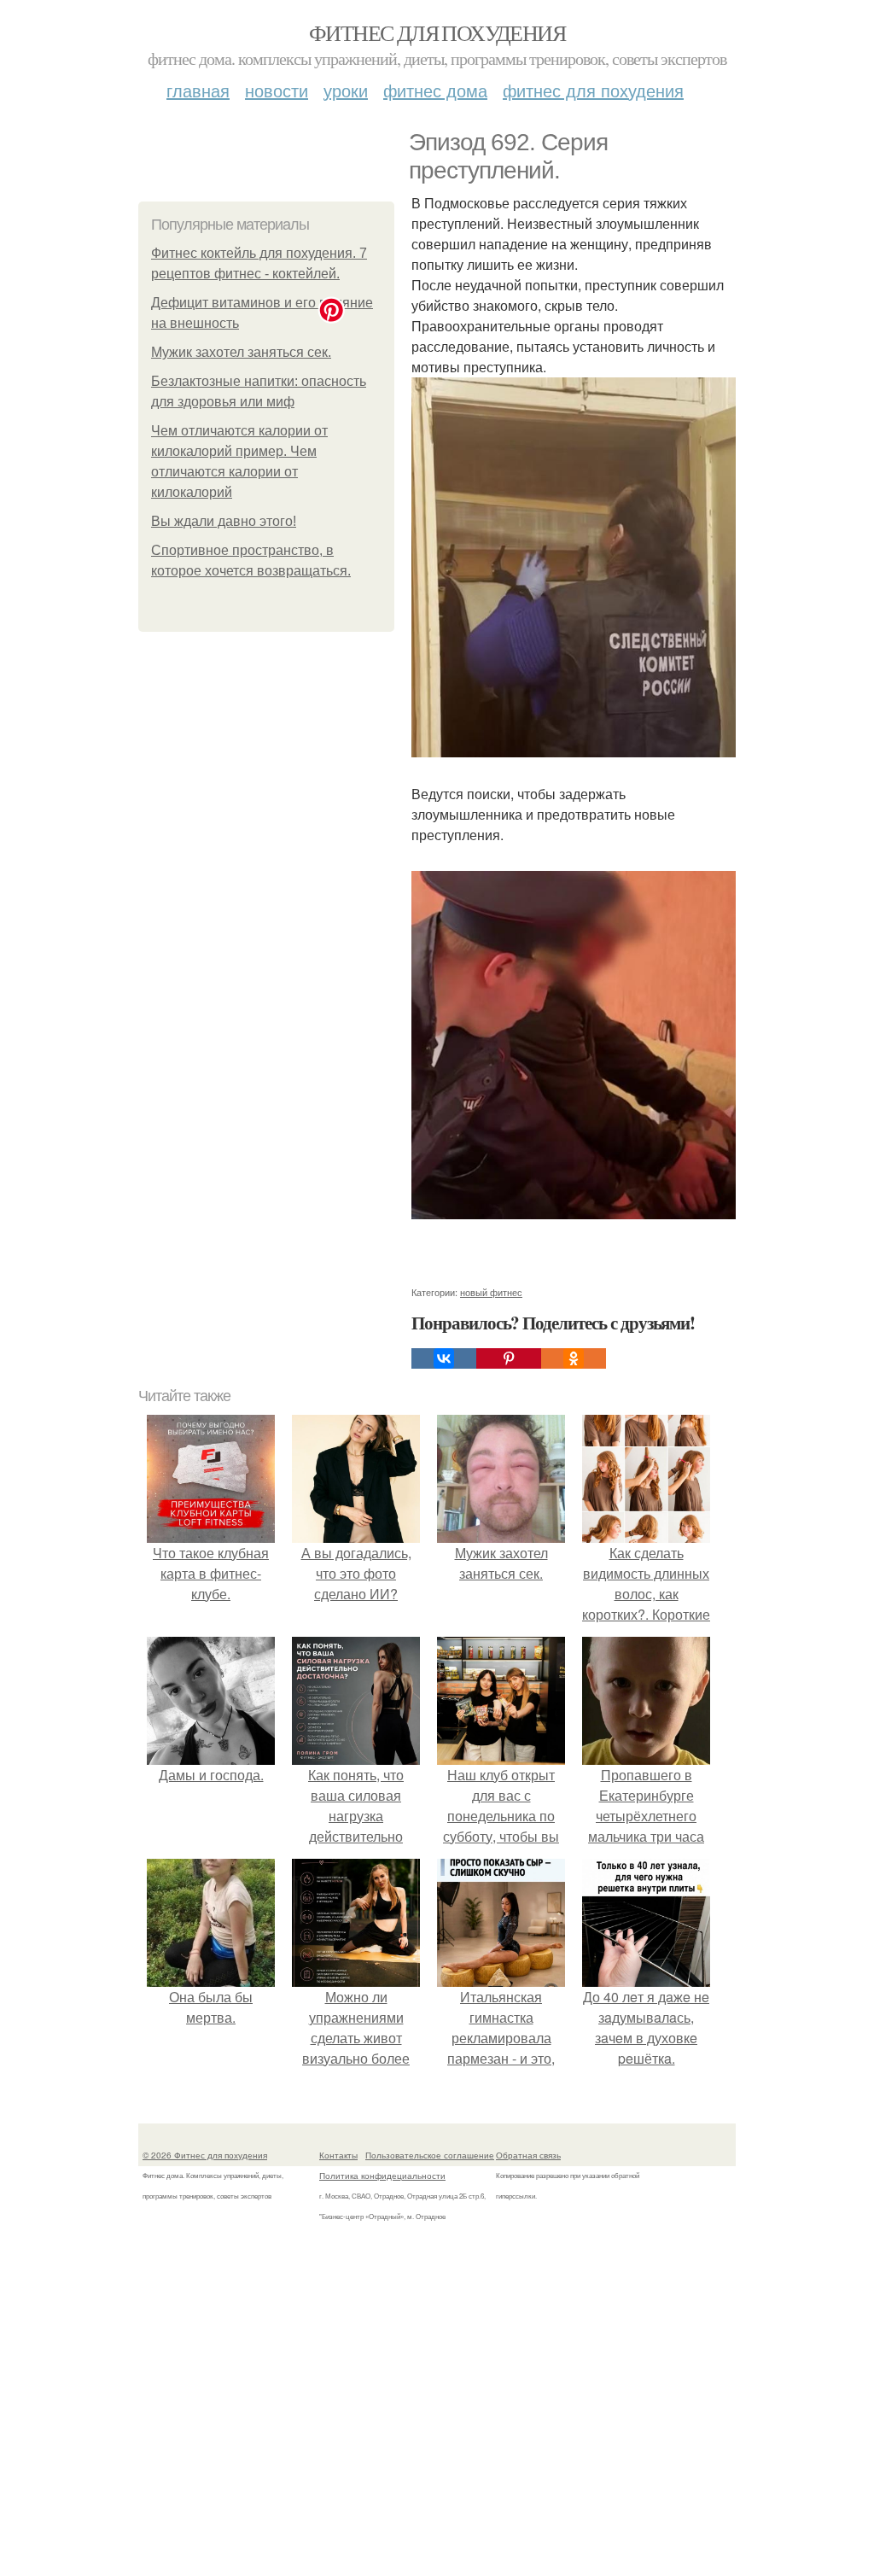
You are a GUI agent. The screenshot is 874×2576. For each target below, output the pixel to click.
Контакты (338, 2155)
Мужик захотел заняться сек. (241, 352)
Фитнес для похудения (437, 32)
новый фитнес (491, 1292)
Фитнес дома (435, 90)
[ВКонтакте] (444, 1358)
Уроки (346, 90)
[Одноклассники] (574, 1358)
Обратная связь (528, 2155)
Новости (277, 90)
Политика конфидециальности (382, 2176)
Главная (198, 90)
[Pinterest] (509, 1358)
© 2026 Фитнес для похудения (205, 2155)
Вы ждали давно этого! (224, 521)
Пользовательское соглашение (430, 2155)
